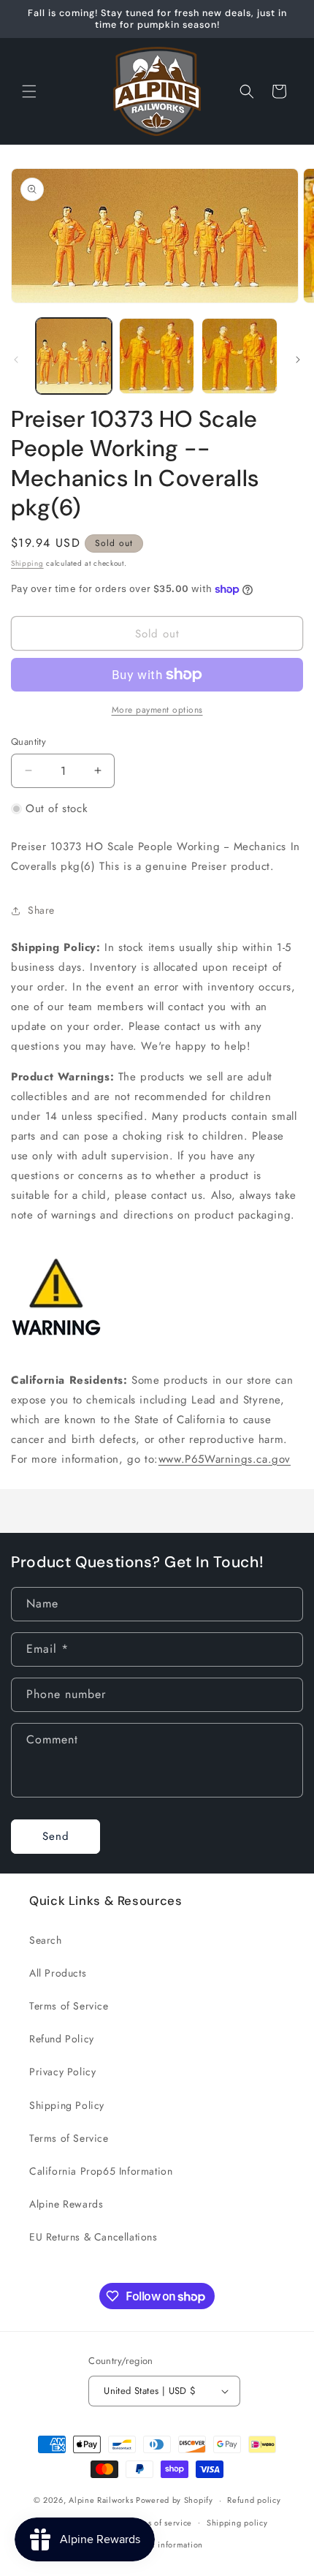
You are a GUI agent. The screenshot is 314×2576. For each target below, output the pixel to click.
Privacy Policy (62, 2072)
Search (46, 1940)
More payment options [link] (157, 710)
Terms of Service (69, 2006)
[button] (29, 91)
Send (56, 1836)
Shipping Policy (67, 2105)
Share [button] (41, 910)
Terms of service (161, 2523)
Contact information (164, 2545)
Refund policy (254, 2500)
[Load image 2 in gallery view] (157, 356)
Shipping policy (237, 2523)
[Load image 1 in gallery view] (74, 356)
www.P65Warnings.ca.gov (225, 1459)
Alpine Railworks (101, 2500)
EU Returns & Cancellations (93, 2237)
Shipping (27, 563)
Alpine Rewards (66, 2204)
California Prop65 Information (101, 2171)
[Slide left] (16, 360)
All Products (58, 1973)
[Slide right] (298, 360)
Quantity (28, 742)
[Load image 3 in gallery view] (240, 356)
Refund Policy (62, 2039)
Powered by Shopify (175, 2500)
